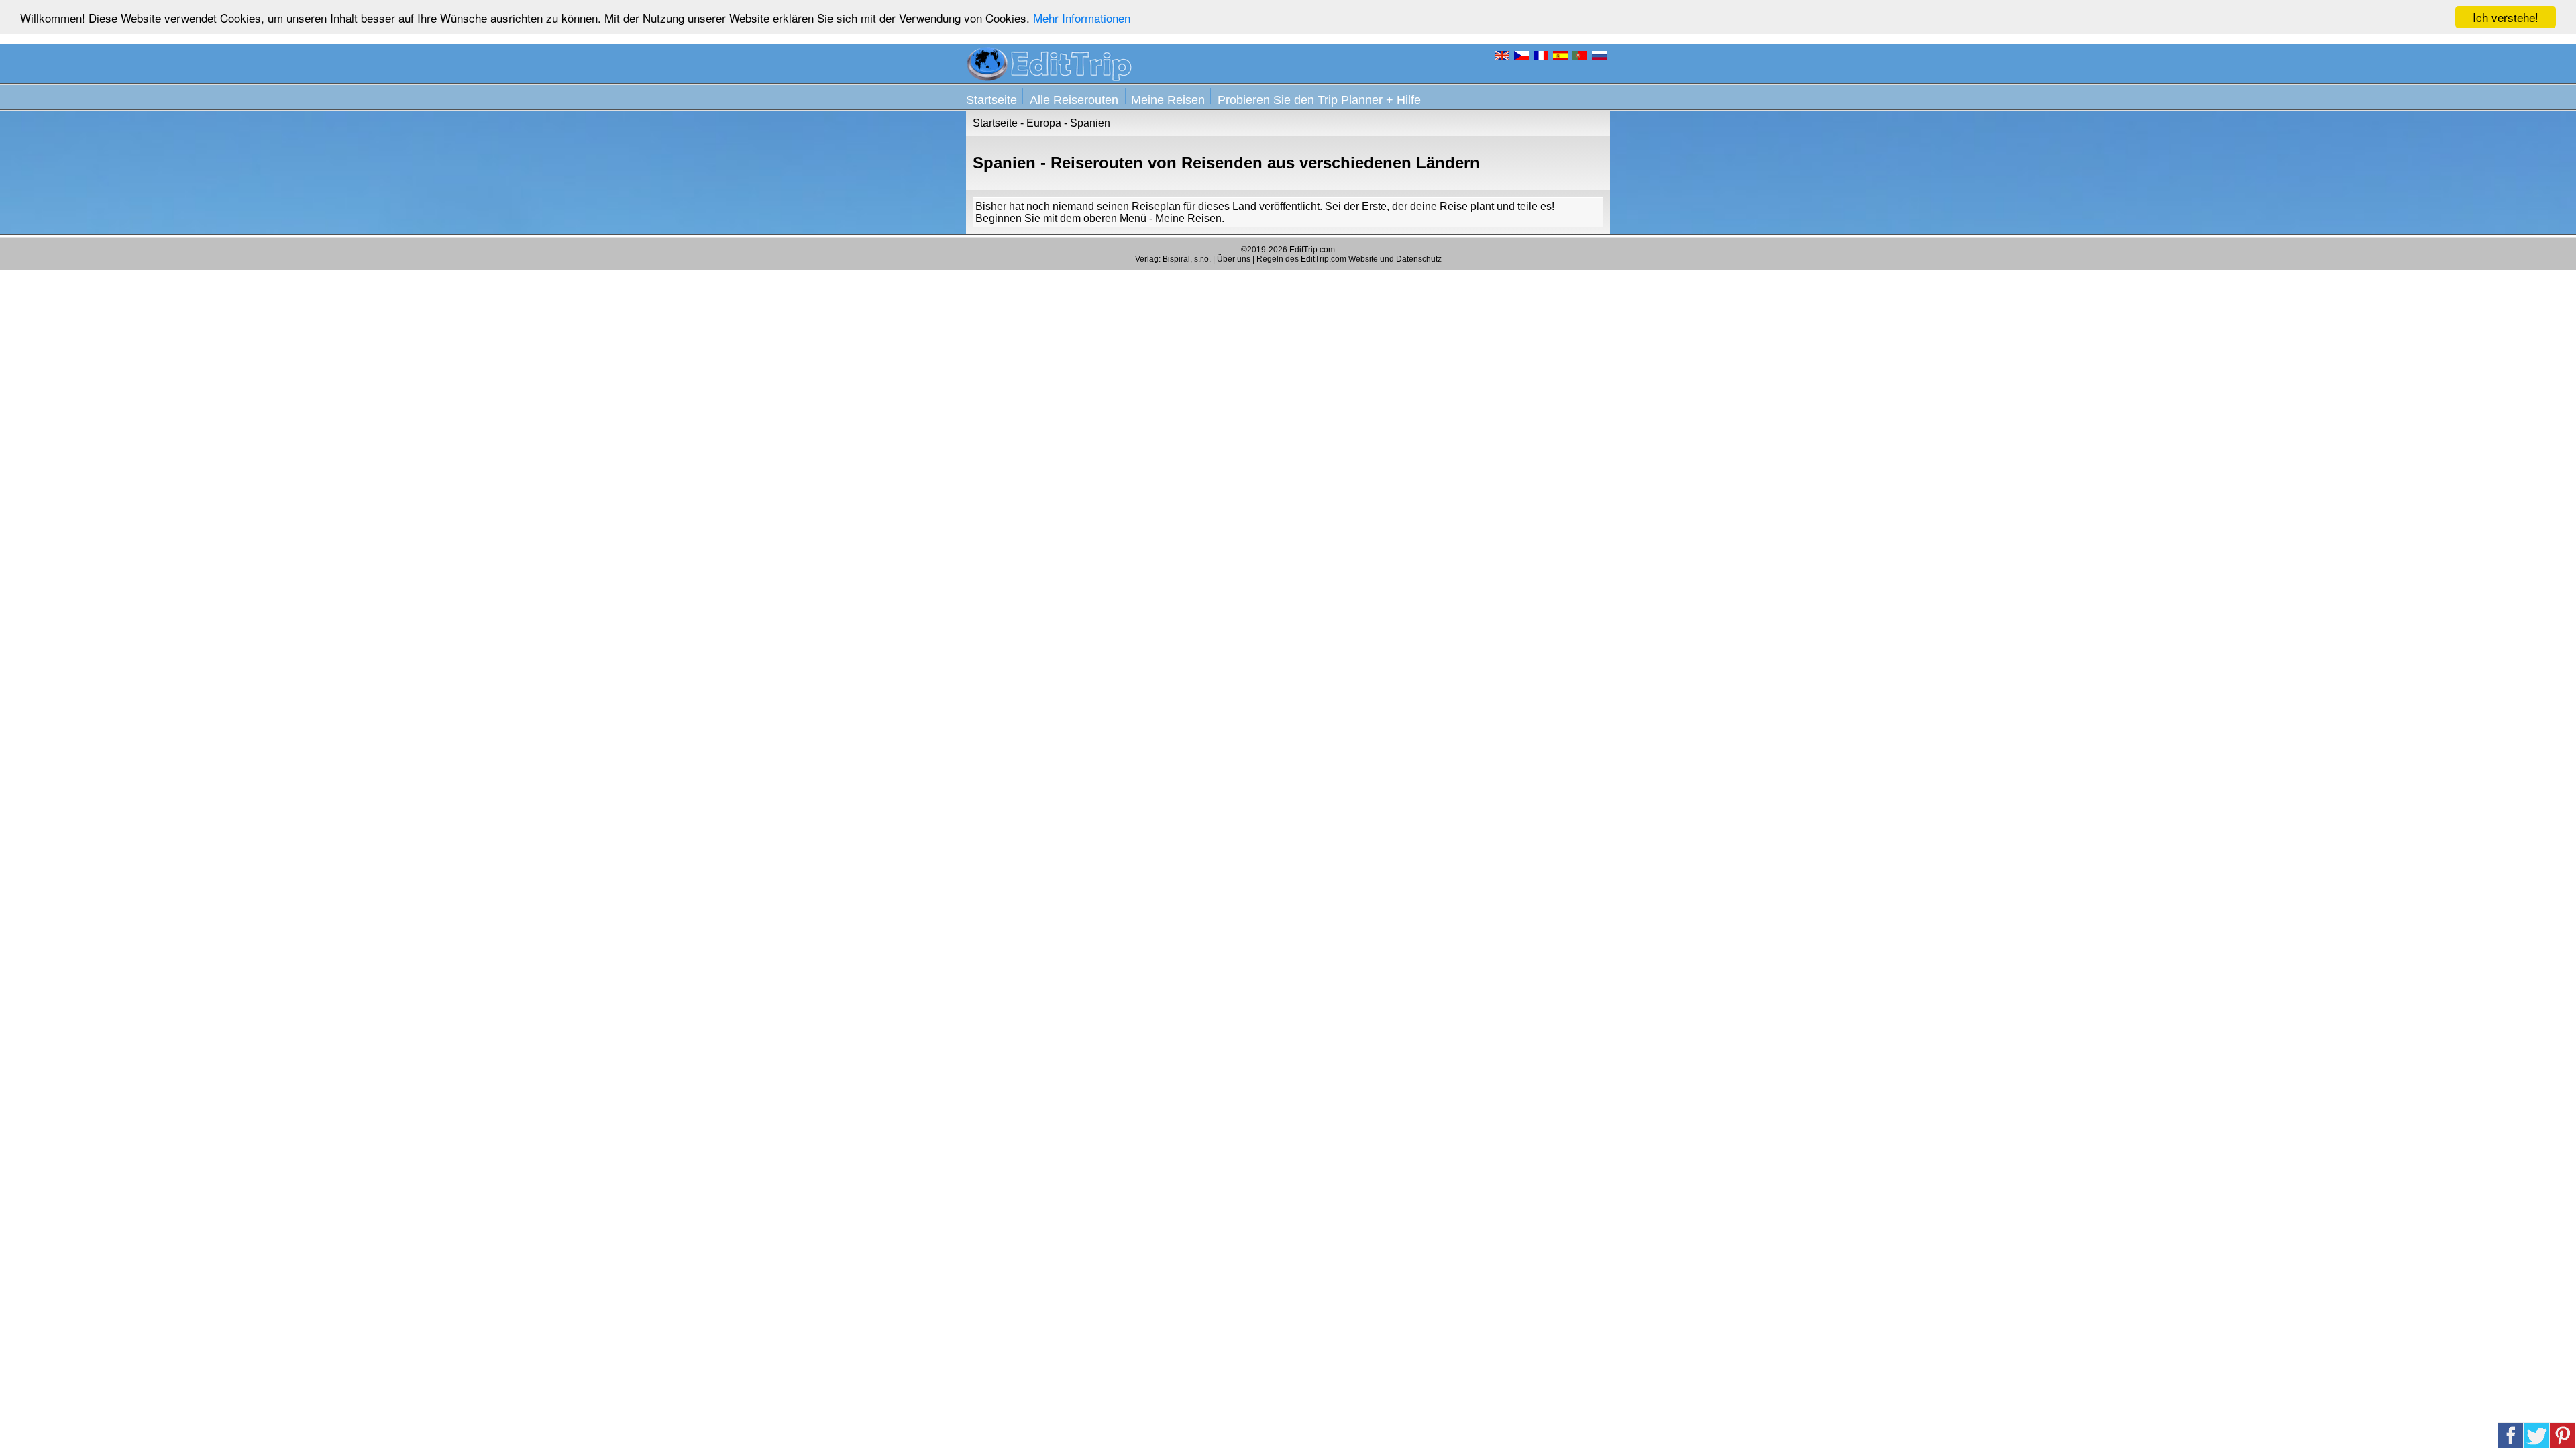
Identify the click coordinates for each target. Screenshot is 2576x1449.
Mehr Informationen (1082, 18)
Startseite (991, 100)
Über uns (1234, 259)
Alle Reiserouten (1074, 100)
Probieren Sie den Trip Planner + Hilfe (1319, 100)
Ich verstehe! (2506, 17)
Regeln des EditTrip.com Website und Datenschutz (1349, 259)
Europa (1044, 123)
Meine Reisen (1168, 100)
